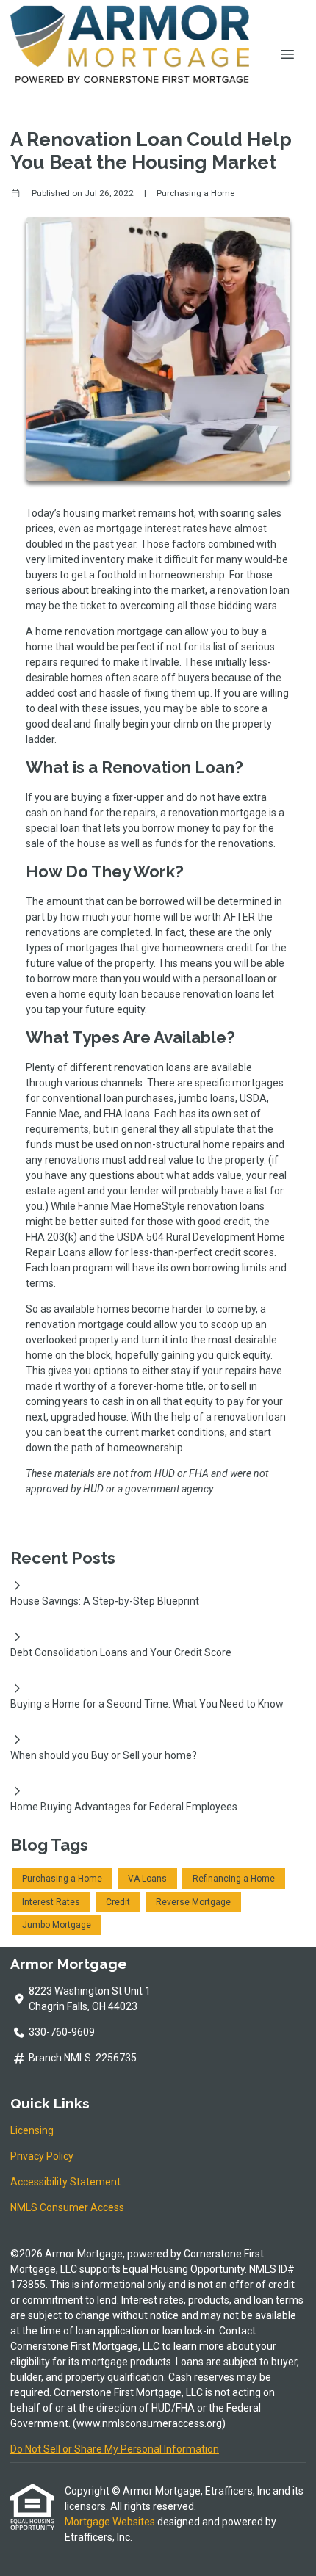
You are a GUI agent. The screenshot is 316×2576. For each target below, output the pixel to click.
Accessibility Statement (65, 2182)
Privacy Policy (42, 2156)
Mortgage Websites (111, 2522)
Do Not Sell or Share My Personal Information (115, 2449)
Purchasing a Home (195, 193)
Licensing (32, 2130)
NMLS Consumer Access (67, 2207)
